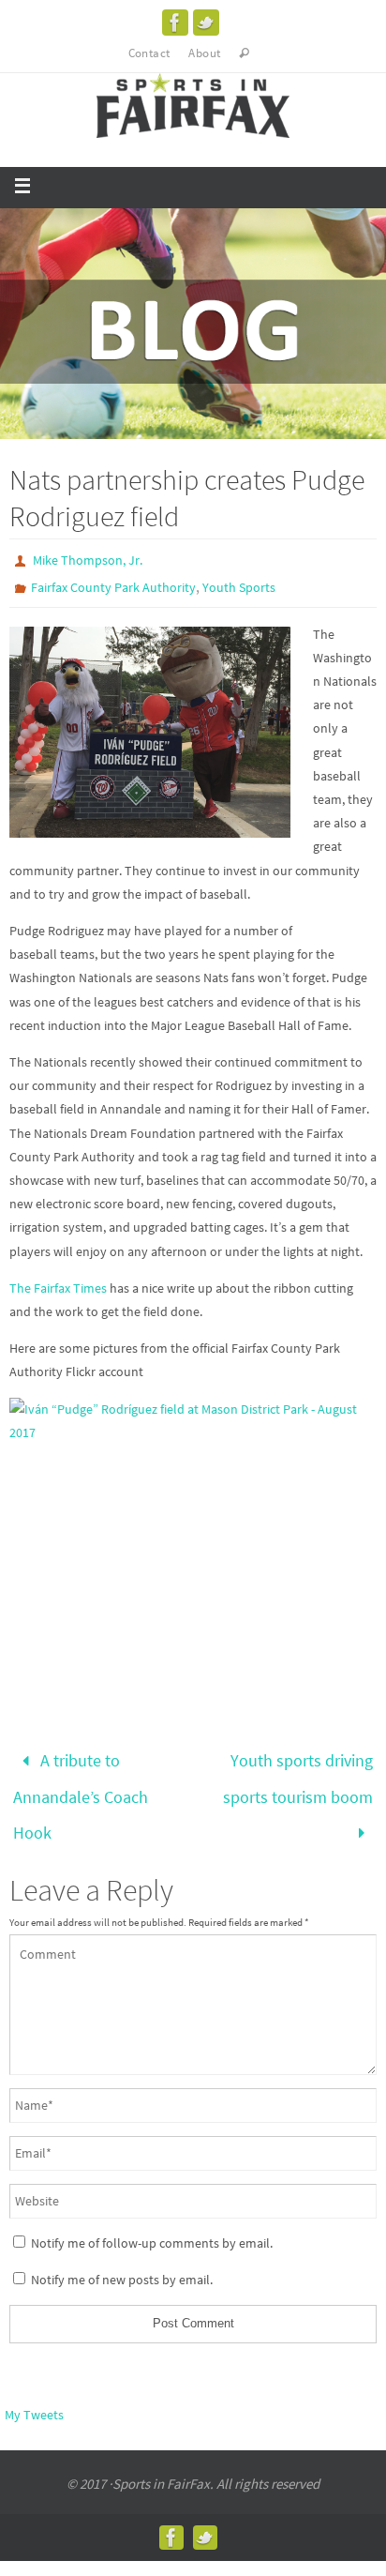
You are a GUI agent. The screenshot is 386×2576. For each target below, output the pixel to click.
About (204, 53)
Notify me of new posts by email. (122, 2262)
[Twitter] (206, 23)
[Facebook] (175, 23)
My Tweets (34, 2397)
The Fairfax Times (58, 1288)
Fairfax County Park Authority (113, 587)
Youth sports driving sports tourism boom (298, 1773)
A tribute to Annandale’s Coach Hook (81, 1788)
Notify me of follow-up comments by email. (152, 2224)
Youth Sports (239, 587)
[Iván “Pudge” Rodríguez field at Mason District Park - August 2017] (193, 1536)
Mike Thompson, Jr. (88, 560)
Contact (149, 53)
